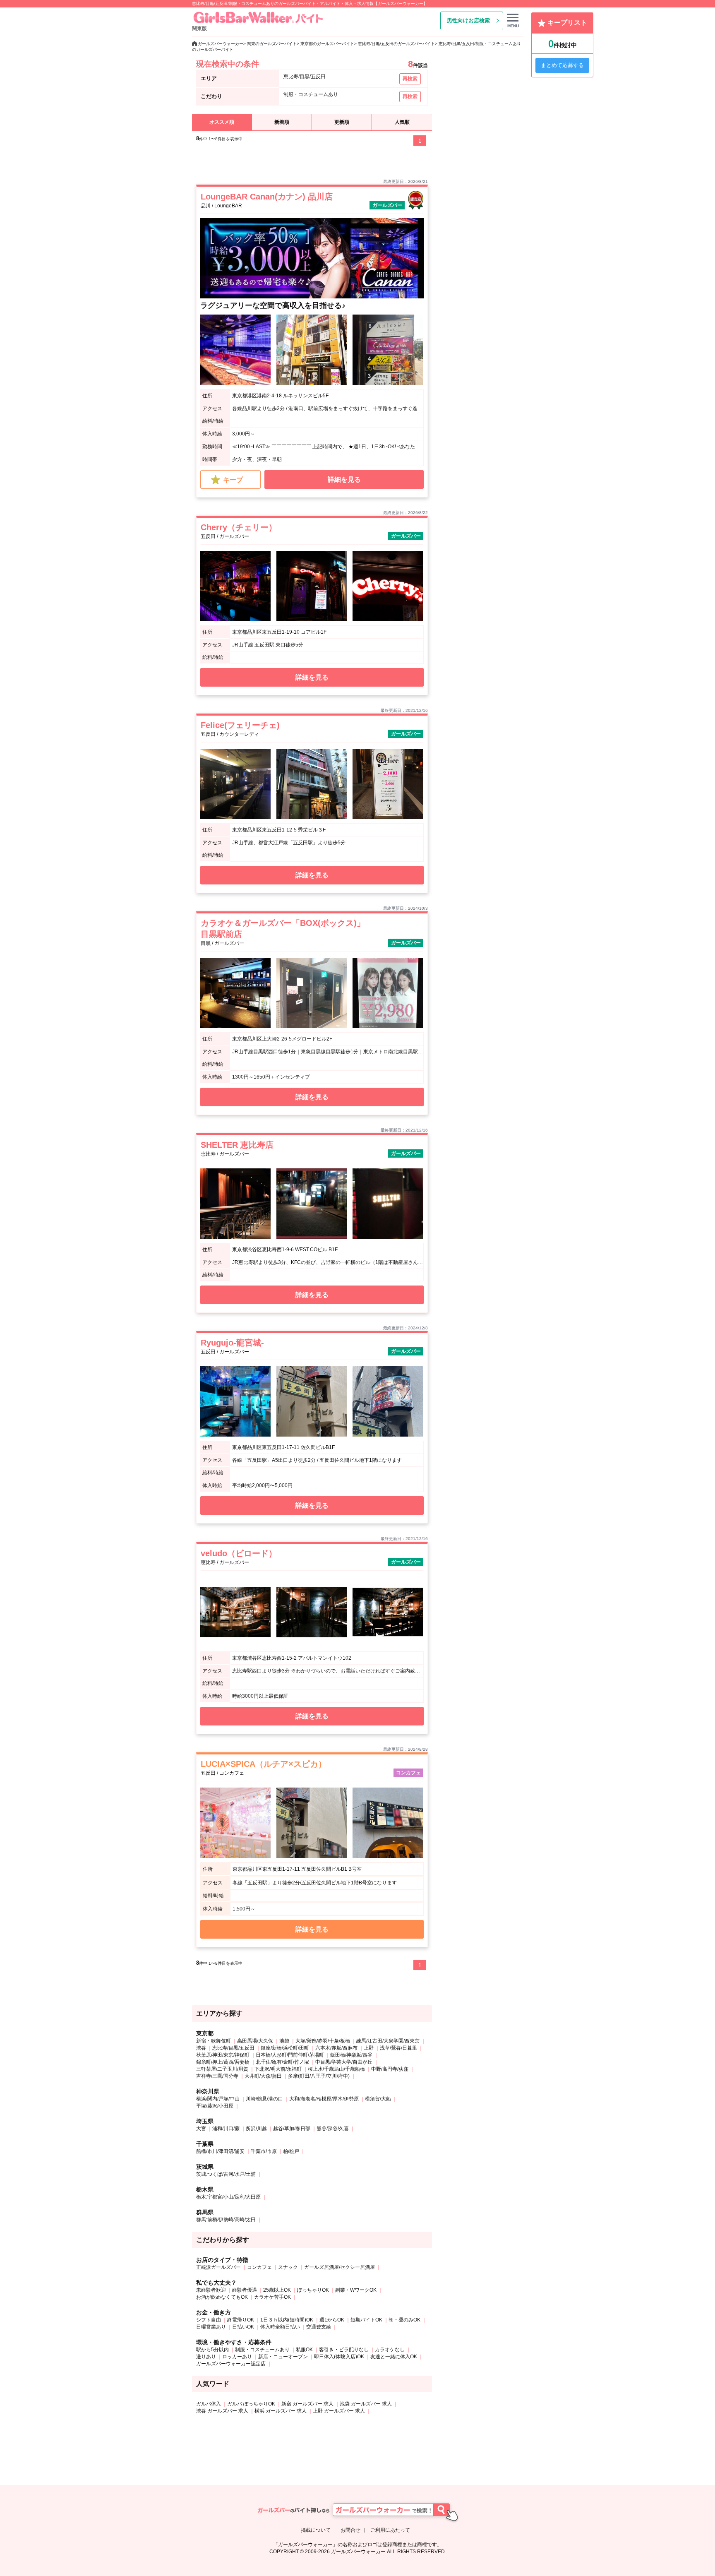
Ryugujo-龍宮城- (232, 1343)
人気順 (402, 122)
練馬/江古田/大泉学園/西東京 (388, 2041)
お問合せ (350, 2530)
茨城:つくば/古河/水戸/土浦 (226, 2174)
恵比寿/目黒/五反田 (233, 2048)
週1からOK (332, 2320)
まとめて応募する (562, 65)
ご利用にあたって (390, 2530)
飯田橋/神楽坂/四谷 (351, 2055)
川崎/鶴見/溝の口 (264, 2099)
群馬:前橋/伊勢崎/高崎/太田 (226, 2220)
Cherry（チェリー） (239, 527)
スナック (288, 2267)
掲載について (316, 2530)
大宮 (201, 2129)
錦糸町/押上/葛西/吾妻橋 (223, 2062)
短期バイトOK (366, 2320)
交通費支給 (319, 2327)
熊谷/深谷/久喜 (333, 2129)
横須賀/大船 (378, 2099)
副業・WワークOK (356, 2290)
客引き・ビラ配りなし (344, 2350)
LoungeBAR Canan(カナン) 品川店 (267, 197)
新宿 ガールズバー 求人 (307, 2404)
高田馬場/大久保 (255, 2041)
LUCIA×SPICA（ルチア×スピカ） (264, 1764)
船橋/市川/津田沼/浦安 (220, 2151)
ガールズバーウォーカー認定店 (231, 2364)
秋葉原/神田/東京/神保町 (223, 2055)
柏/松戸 (291, 2151)
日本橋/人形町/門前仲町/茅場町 (290, 2055)
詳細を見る (344, 479)
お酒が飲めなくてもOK (222, 2297)
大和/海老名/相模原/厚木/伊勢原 (324, 2099)
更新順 (342, 122)
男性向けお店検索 (468, 20)
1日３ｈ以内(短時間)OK (287, 2320)
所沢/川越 (256, 2129)
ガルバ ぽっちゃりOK (251, 2404)
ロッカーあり (237, 2357)
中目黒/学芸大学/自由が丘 (344, 2062)
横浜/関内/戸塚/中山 (218, 2099)
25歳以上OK (277, 2290)
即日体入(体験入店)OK (339, 2357)
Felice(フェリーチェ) (240, 725)
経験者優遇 (245, 2290)
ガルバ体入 (209, 2404)
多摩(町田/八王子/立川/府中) (319, 2076)
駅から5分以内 (212, 2350)
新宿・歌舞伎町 (214, 2041)
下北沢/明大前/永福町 (278, 2069)
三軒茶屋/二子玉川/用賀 (222, 2069)
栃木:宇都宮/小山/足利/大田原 (228, 2197)
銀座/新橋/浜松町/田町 (285, 2048)
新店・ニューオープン (283, 2357)
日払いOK (243, 2327)
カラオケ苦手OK (272, 2297)
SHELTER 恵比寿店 (237, 1145)
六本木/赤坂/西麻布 (336, 2048)
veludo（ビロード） (239, 1553)
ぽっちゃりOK (313, 2290)
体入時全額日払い (280, 2327)
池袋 (284, 2041)
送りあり (206, 2357)
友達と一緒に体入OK (394, 2357)
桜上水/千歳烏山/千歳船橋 (336, 2069)
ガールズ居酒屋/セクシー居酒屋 (340, 2267)
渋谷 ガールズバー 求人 (222, 2411)
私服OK (304, 2350)
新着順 (282, 122)
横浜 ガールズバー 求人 (281, 2411)
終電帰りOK (241, 2320)
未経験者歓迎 (211, 2290)
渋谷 (201, 2048)
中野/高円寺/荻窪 (390, 2069)
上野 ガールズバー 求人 (339, 2411)
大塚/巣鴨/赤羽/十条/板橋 (323, 2041)
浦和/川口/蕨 (226, 2129)
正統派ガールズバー (218, 2267)
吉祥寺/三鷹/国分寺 (217, 2076)
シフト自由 (209, 2320)
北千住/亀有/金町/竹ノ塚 (282, 2062)
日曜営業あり (211, 2327)
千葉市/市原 (264, 2151)
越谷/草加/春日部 (292, 2129)
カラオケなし (390, 2350)
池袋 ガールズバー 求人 (366, 2404)
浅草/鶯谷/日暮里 (398, 2048)
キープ (233, 480)
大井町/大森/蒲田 (263, 2076)
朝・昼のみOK (404, 2320)
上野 (369, 2048)
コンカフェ (259, 2267)
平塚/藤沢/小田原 (215, 2106)
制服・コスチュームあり (262, 2350)
